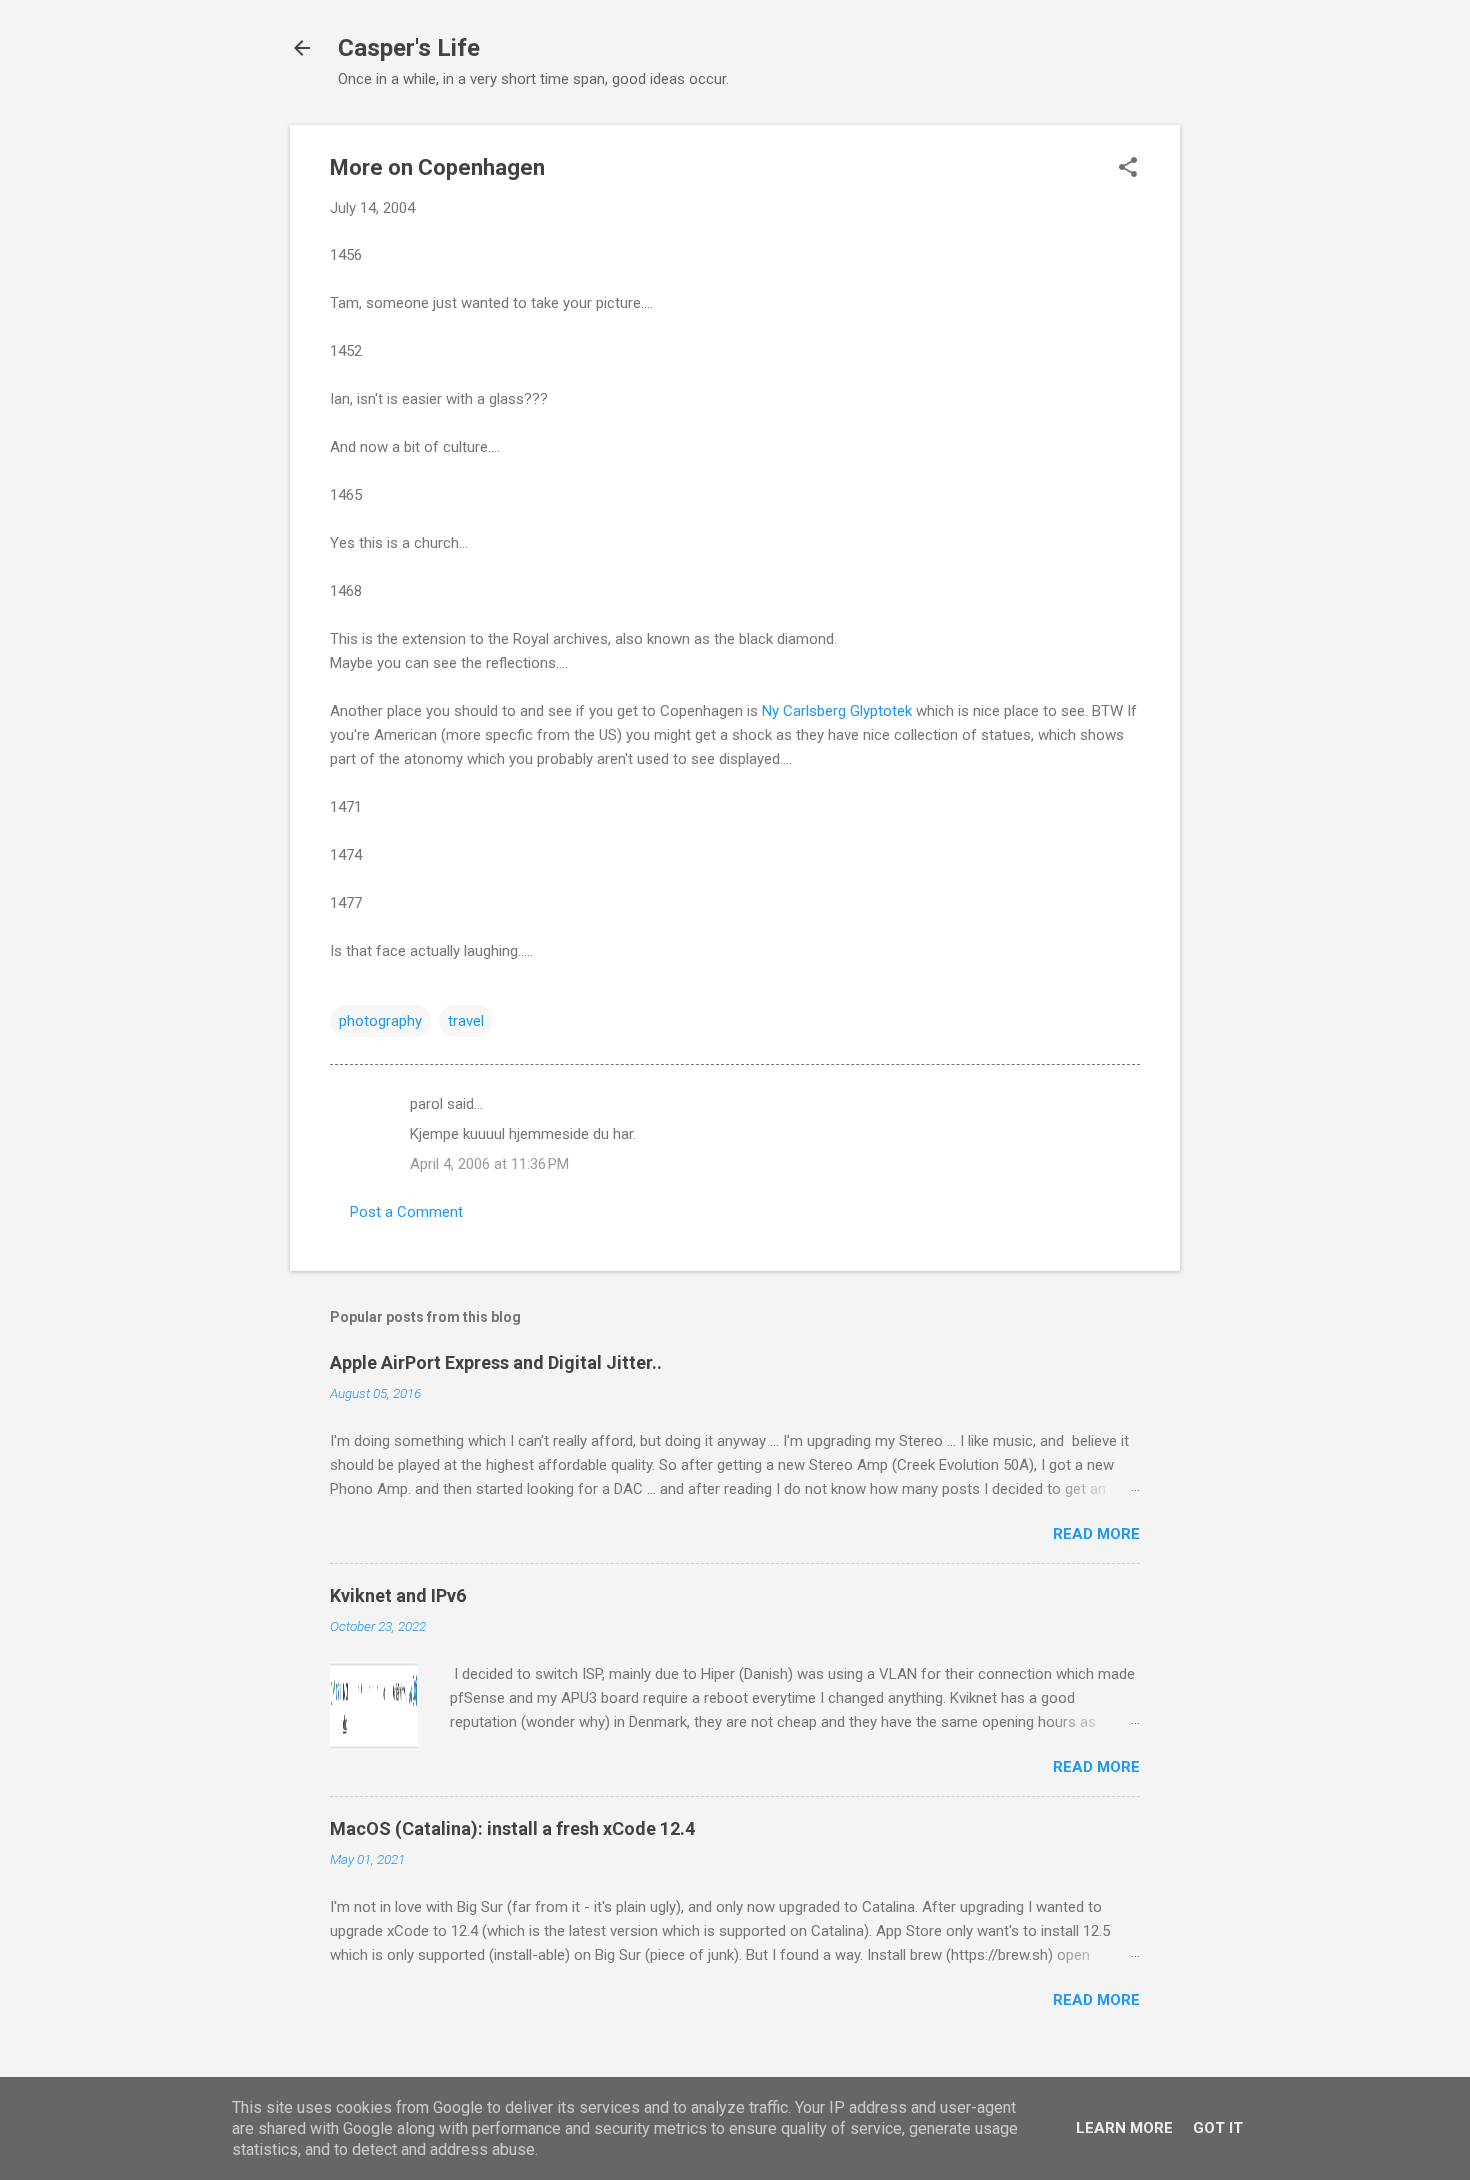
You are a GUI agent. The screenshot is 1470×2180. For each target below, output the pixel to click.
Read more (1096, 1534)
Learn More (1124, 2128)
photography (380, 1021)
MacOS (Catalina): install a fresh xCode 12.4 (512, 1828)
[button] (1128, 169)
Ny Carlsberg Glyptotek (837, 711)
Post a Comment (406, 1212)
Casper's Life (409, 48)
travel (466, 1021)
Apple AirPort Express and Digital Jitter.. (496, 1362)
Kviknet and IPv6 (398, 1595)
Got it (1218, 2128)
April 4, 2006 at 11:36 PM (489, 1164)
